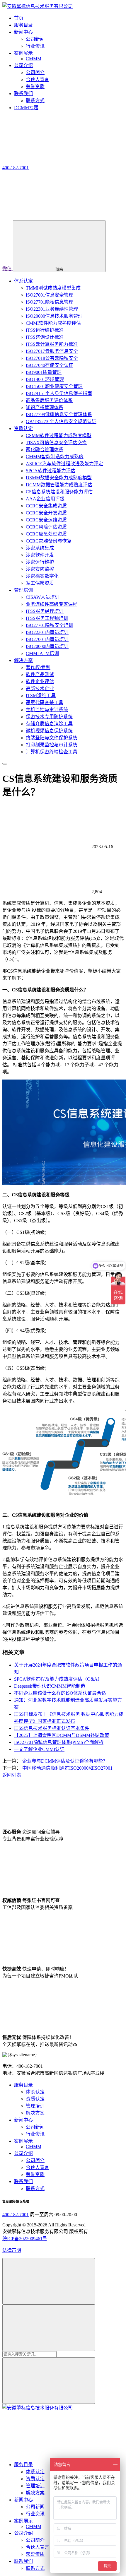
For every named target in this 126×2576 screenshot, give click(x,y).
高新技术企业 (40, 689)
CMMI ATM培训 (42, 653)
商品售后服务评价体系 (49, 400)
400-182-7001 (16, 2215)
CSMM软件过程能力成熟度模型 (59, 436)
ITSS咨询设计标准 (45, 337)
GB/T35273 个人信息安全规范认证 (61, 421)
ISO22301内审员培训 (47, 632)
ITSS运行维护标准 (45, 330)
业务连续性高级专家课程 (52, 604)
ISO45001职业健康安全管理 (54, 386)
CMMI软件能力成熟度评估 (53, 323)
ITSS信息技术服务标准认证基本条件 (52, 1728)
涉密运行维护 (40, 562)
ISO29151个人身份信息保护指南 (59, 393)
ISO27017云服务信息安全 (52, 351)
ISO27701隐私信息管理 (50, 302)
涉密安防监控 (40, 569)
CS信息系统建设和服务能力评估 (59, 492)
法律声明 (12, 2250)
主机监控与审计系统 (47, 710)
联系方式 (35, 101)
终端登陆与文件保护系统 (52, 738)
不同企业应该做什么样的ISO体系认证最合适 (60, 1693)
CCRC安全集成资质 (46, 506)
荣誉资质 (35, 87)
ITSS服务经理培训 (45, 611)
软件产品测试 (40, 674)
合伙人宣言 (38, 79)
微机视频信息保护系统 (49, 731)
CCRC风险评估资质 (46, 527)
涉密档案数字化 (42, 576)
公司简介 (35, 72)
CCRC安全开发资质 (46, 513)
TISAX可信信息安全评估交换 (56, 443)
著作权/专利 (38, 667)
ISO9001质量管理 (44, 372)
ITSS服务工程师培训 (47, 618)
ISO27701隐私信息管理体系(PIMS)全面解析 (59, 1742)
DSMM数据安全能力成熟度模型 (59, 478)
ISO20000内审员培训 (47, 646)
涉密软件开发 (40, 555)
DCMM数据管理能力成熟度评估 (59, 485)
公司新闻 (35, 39)
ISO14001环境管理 (45, 379)
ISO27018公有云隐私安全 (52, 358)
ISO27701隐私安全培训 (50, 625)
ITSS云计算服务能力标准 (52, 344)
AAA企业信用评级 (45, 499)
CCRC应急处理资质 (46, 534)
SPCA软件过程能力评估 (51, 471)
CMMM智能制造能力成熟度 (55, 457)
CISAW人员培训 (43, 597)
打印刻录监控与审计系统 (52, 745)
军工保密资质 (40, 583)
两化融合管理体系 (45, 450)
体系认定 (23, 281)
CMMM (34, 59)
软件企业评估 (40, 681)
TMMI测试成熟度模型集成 (53, 288)
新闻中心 (23, 2120)
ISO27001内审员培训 (47, 639)
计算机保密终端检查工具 (52, 752)
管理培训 (23, 590)
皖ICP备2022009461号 (25, 2239)
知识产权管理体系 (45, 407)
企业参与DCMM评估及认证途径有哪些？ (65, 1761)
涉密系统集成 (40, 548)
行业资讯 (35, 46)
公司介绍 (23, 2153)
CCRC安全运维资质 (46, 520)
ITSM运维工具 (41, 696)
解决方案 (23, 660)
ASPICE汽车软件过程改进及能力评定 (64, 464)
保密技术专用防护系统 (49, 717)
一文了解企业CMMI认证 (39, 1749)
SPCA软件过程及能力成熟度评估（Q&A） (58, 1679)
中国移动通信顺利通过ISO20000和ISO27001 (67, 1768)
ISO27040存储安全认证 (50, 365)
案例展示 (23, 2141)
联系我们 (23, 2181)
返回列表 (12, 1775)
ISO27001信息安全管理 (50, 295)
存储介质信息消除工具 (49, 724)
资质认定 (23, 429)
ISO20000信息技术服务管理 (54, 316)
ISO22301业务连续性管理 (52, 309)
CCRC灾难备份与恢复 (49, 541)
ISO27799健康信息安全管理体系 (59, 414)
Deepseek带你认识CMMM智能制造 (50, 1686)
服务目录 (23, 2085)
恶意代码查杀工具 (45, 703)
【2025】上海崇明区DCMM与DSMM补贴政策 (62, 1735)
